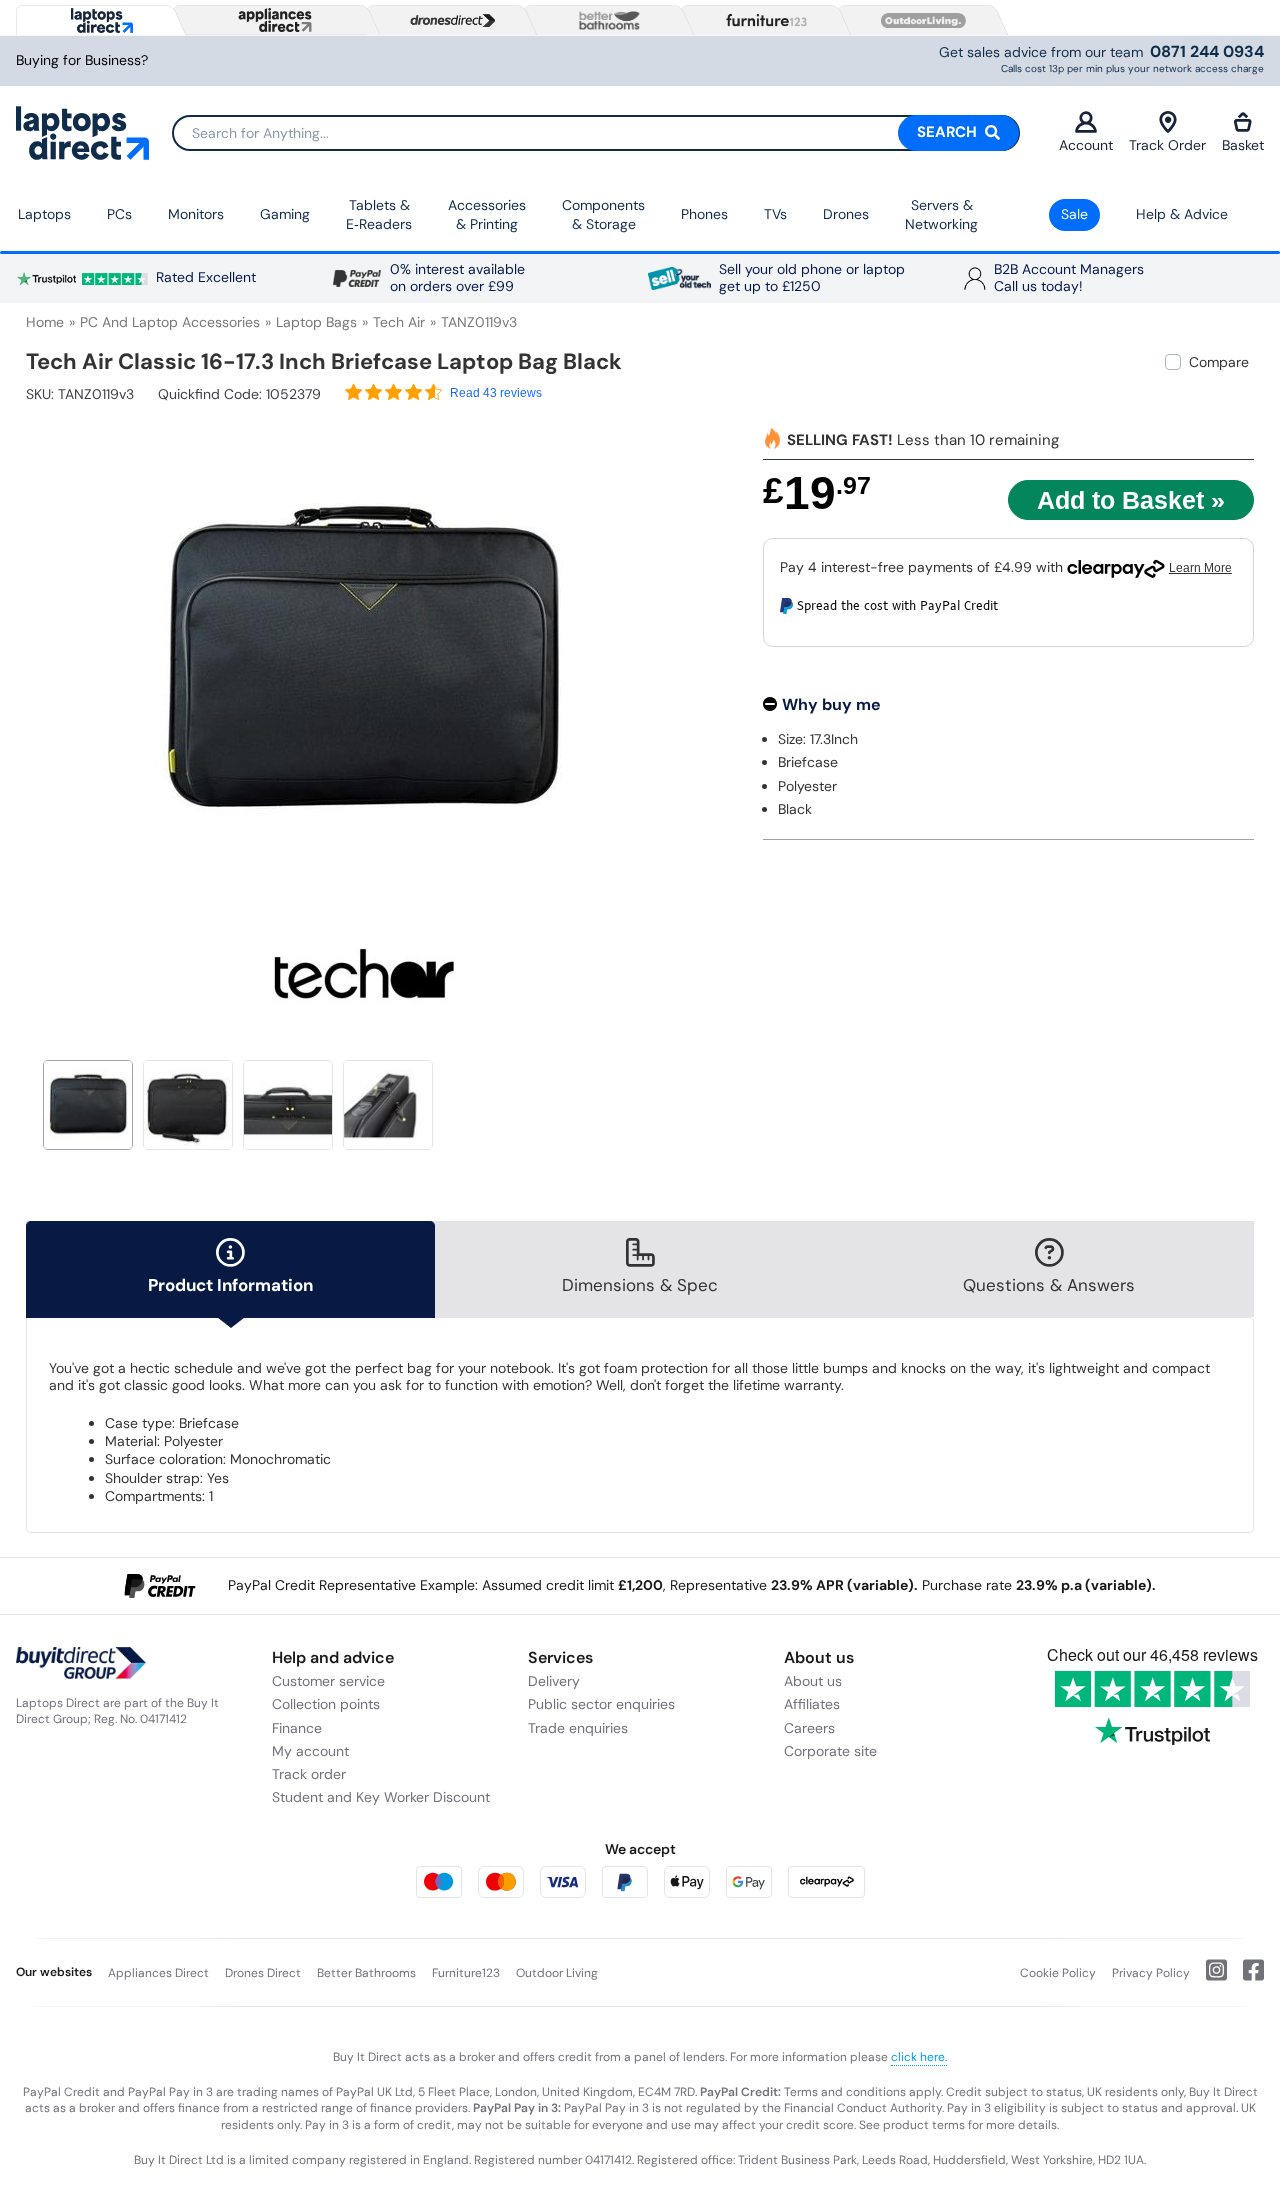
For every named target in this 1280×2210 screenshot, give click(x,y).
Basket (1243, 145)
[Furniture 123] (762, 20)
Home (45, 322)
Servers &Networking (941, 215)
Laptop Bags (316, 322)
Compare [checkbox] (1219, 362)
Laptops (44, 214)
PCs (119, 214)
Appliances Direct (158, 1973)
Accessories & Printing (487, 215)
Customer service (328, 1681)
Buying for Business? (82, 60)
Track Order (1167, 145)
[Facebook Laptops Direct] (1245, 1978)
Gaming (285, 214)
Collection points (326, 1704)
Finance (297, 1728)
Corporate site (830, 1751)
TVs (775, 214)
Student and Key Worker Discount (381, 1797)
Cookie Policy (1058, 1973)
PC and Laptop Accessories (170, 322)
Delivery (554, 1681)
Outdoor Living (557, 1973)
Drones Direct (263, 1973)
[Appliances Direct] (273, 20)
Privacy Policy (1151, 1973)
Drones (846, 214)
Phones (704, 214)
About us (813, 1681)
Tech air (399, 322)
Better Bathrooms (366, 1973)
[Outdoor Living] (919, 21)
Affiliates (812, 1704)
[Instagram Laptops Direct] (1208, 1978)
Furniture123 (466, 1973)
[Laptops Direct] (97, 20)
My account (310, 1751)
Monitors (196, 214)
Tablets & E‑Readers (379, 215)
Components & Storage (603, 215)
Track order (309, 1774)
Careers (809, 1728)
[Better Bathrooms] (605, 20)
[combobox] (596, 133)
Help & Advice (1182, 214)
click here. (919, 2057)
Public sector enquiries (601, 1704)
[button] (687, 651)
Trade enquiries (578, 1728)
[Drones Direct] (448, 21)
